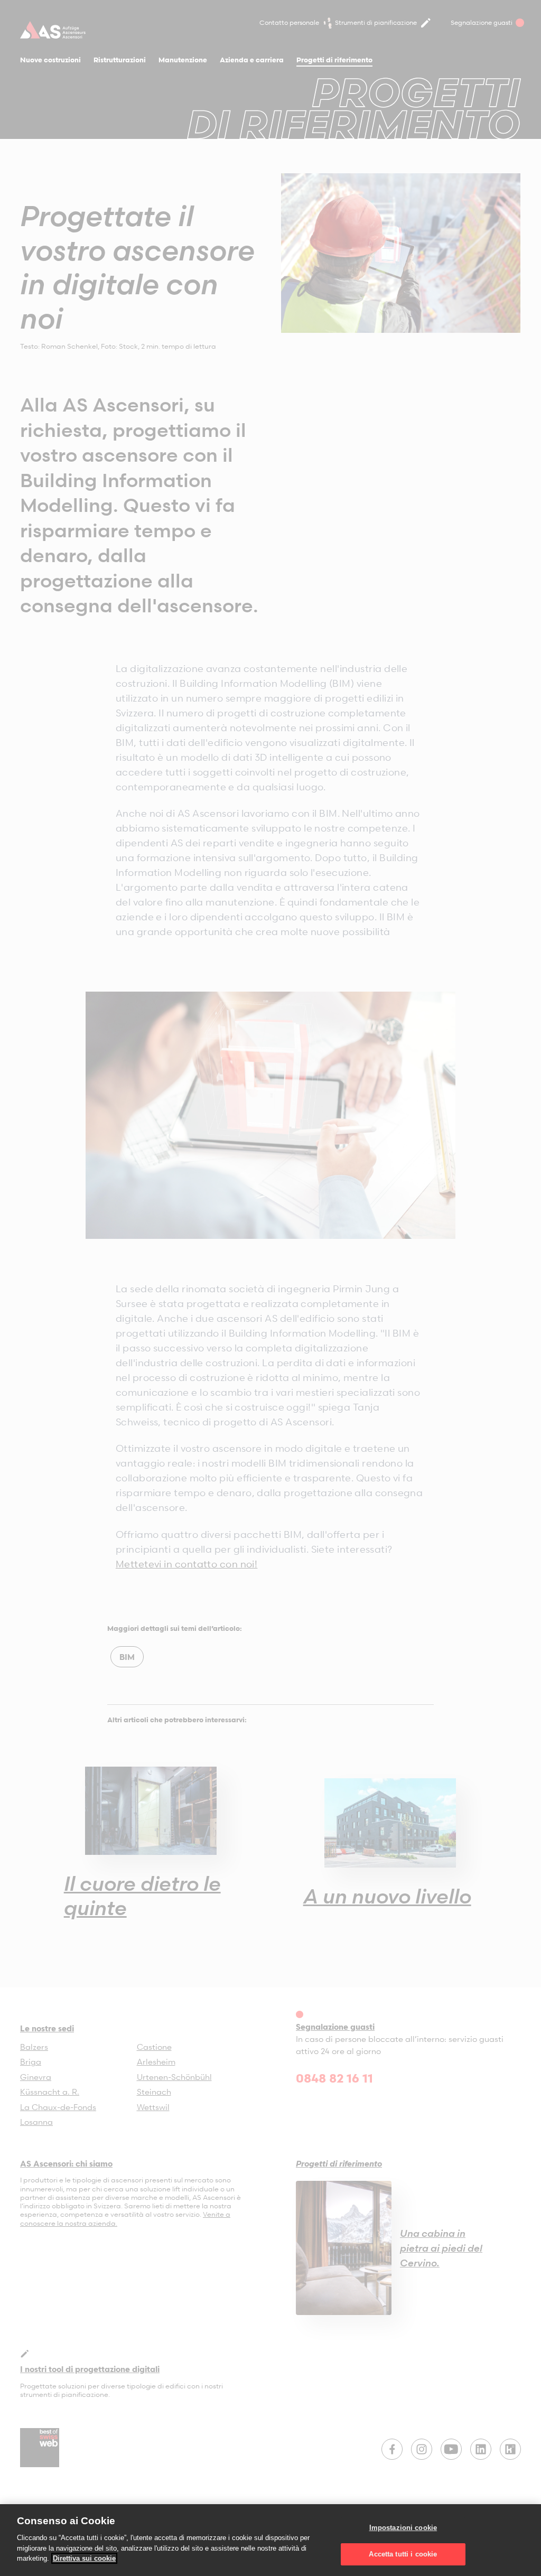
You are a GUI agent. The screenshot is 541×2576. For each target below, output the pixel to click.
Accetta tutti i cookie (403, 2554)
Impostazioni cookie (403, 2528)
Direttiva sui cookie (84, 2558)
